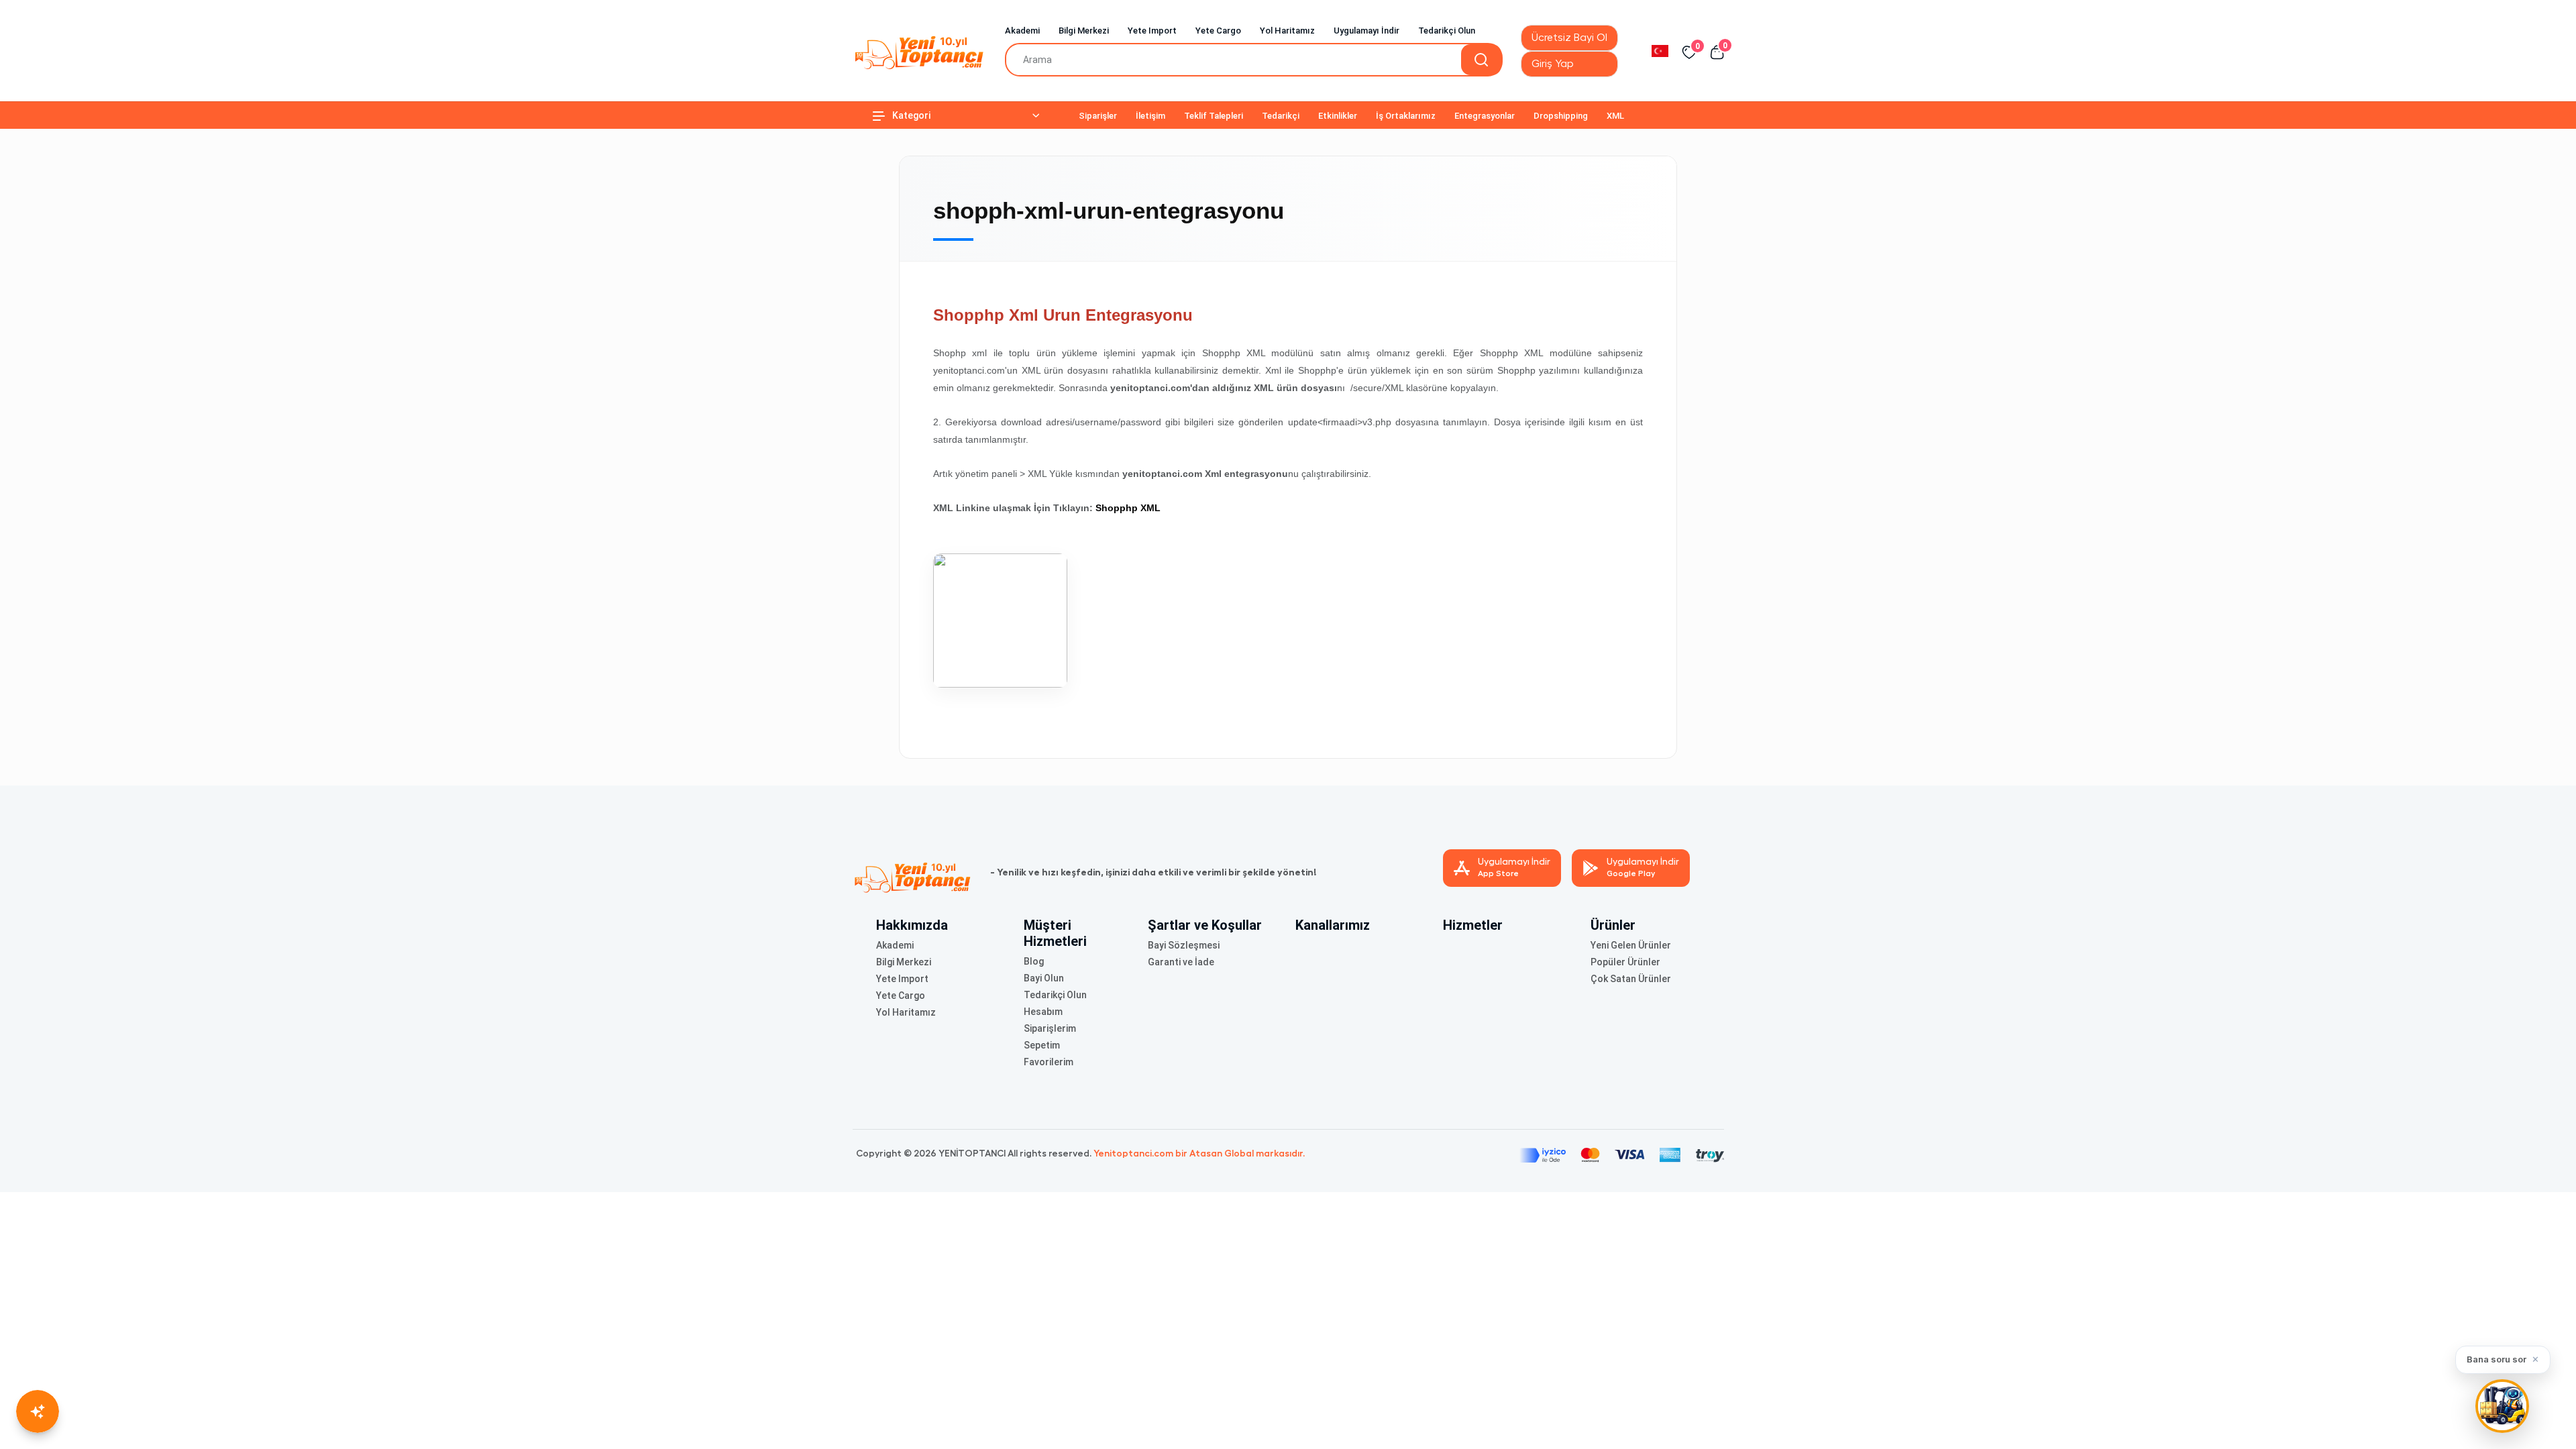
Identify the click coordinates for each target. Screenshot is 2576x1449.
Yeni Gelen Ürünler (1631, 945)
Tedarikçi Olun (1447, 31)
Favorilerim (1049, 1062)
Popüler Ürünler (1625, 962)
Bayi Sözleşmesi (1184, 945)
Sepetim (1042, 1045)
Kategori (911, 115)
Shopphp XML (1128, 508)
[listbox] (1660, 50)
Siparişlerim (1050, 1028)
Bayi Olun (1044, 978)
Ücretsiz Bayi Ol (1569, 38)
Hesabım (1043, 1012)
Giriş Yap (1553, 64)
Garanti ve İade (1181, 962)
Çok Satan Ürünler (1631, 979)
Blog (1034, 961)
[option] (1660, 50)
